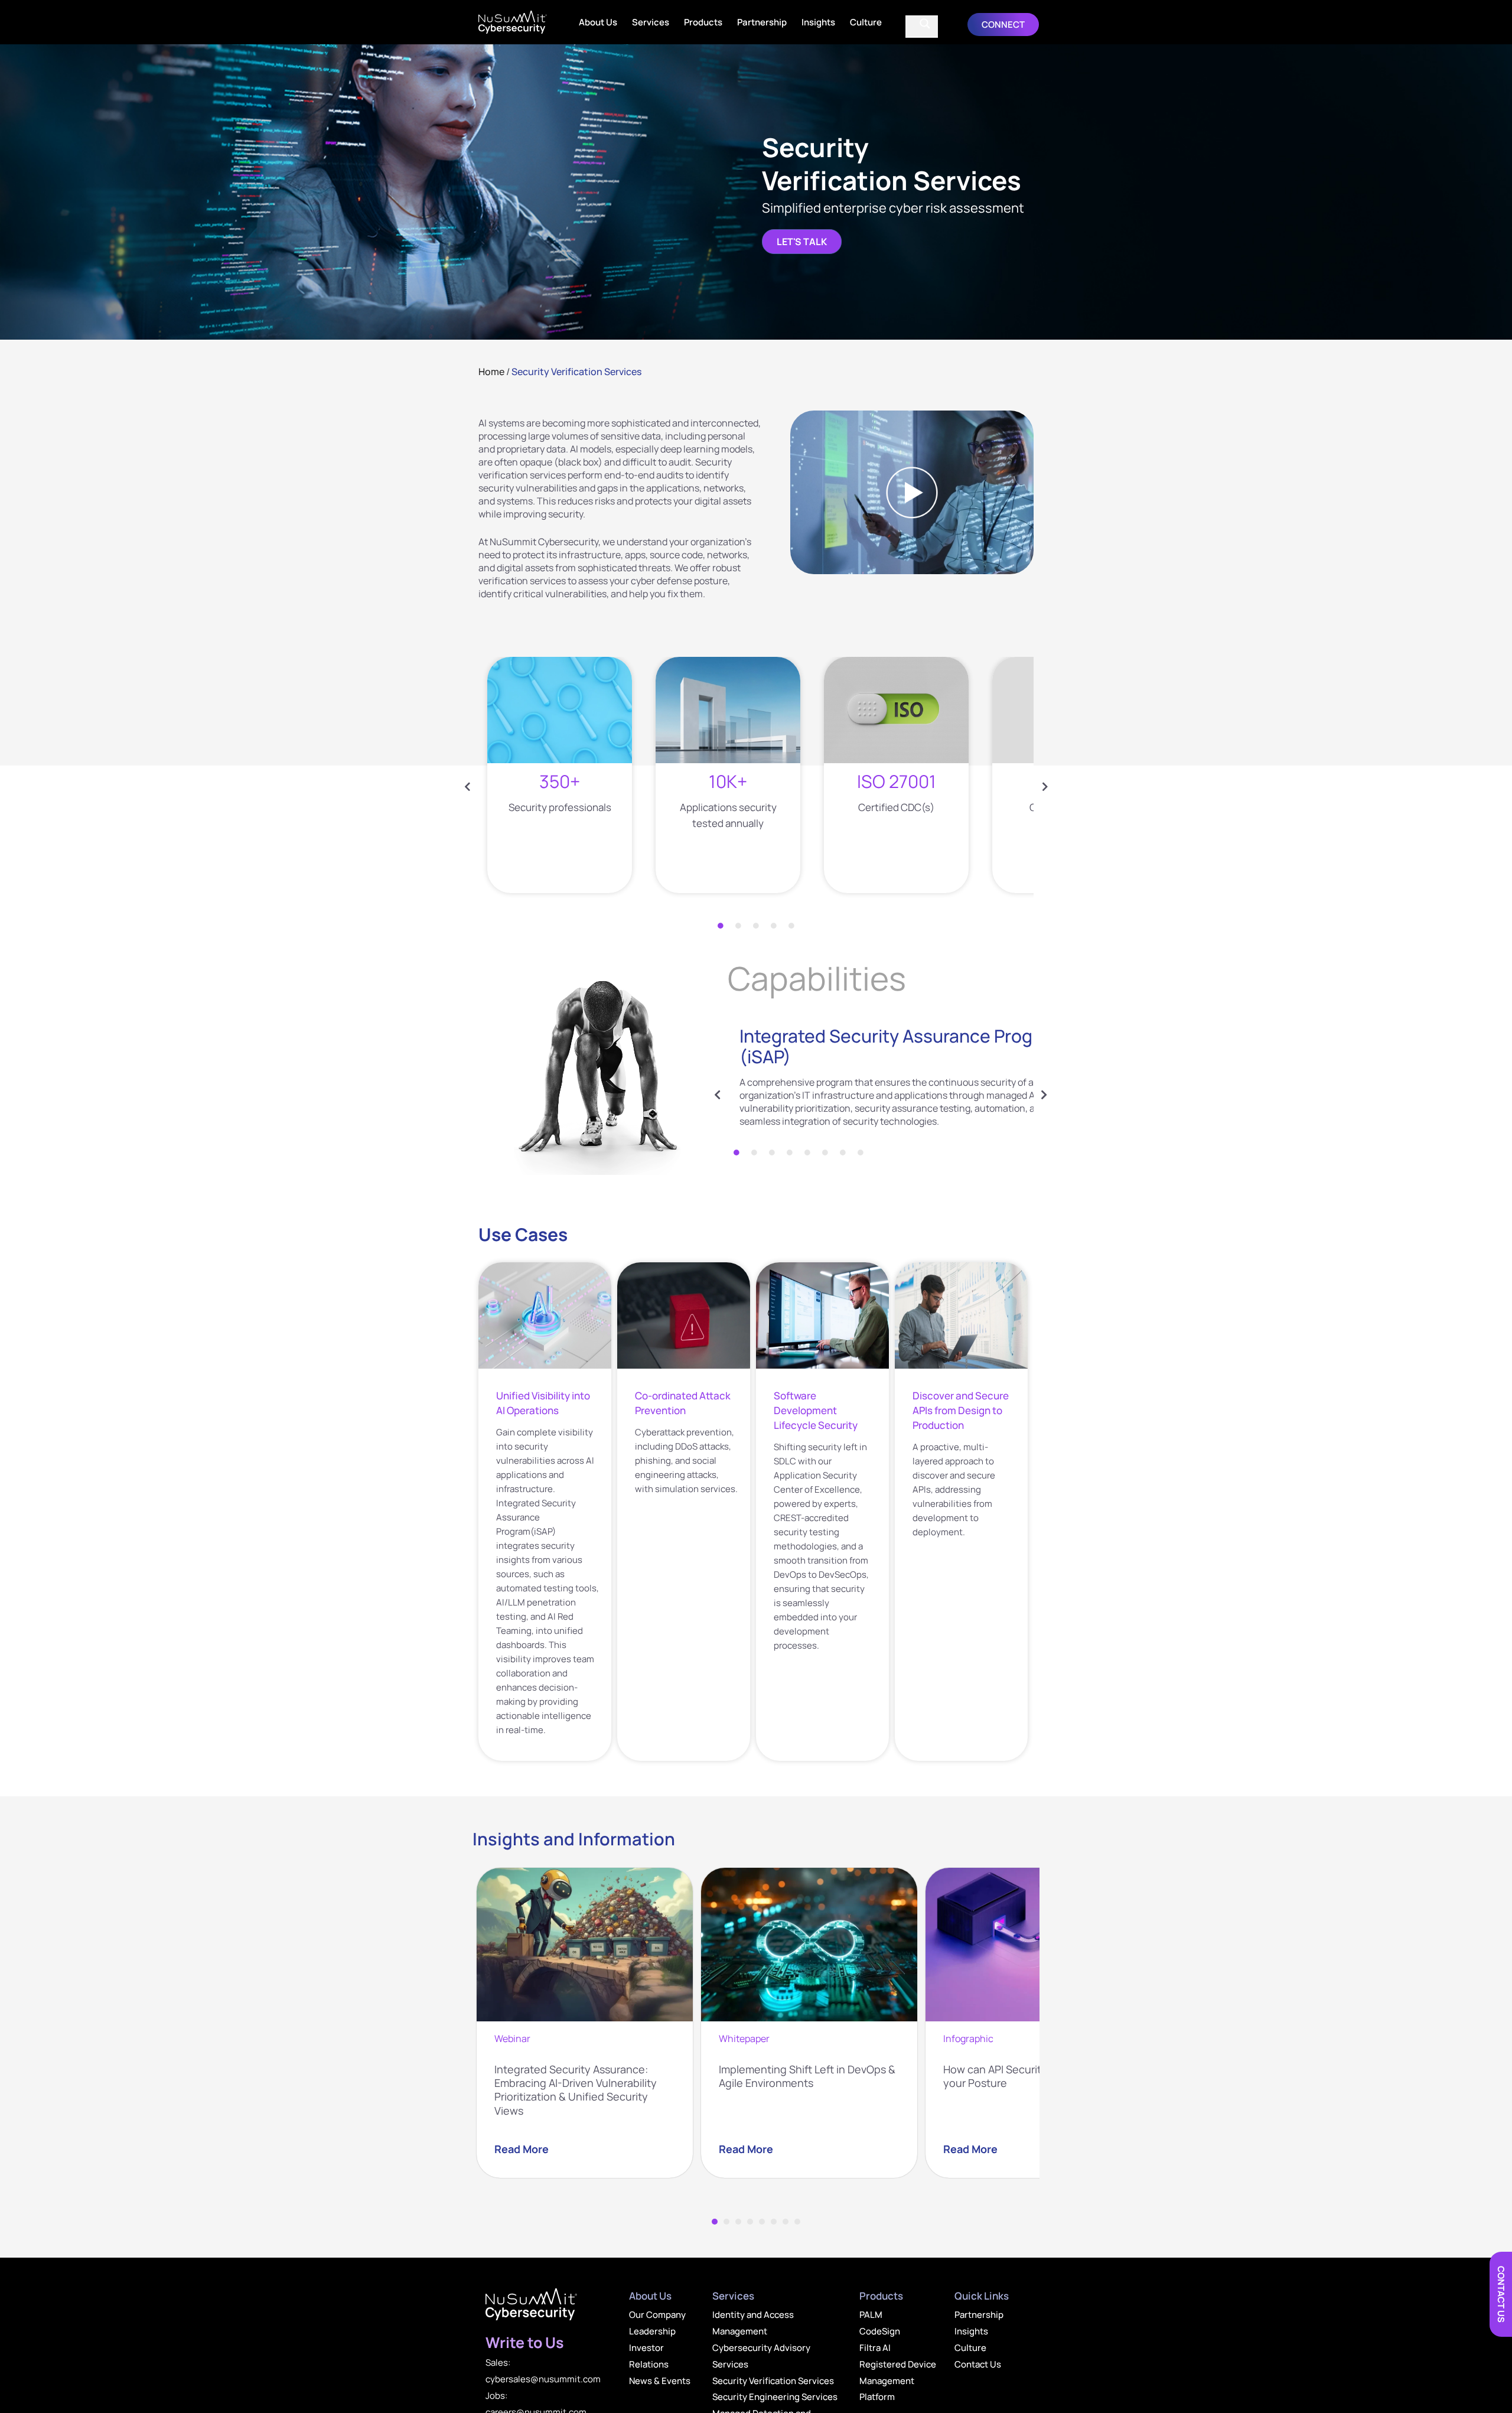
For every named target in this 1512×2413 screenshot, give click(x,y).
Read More (522, 2149)
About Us (598, 22)
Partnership (762, 22)
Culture (866, 22)
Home (491, 372)
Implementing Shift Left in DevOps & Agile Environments (807, 2076)
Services (651, 22)
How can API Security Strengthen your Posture (1025, 2076)
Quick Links (982, 2296)
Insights (818, 22)
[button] (1003, 25)
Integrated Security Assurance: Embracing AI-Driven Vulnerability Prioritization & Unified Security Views (576, 2090)
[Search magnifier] (925, 24)
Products (703, 22)
